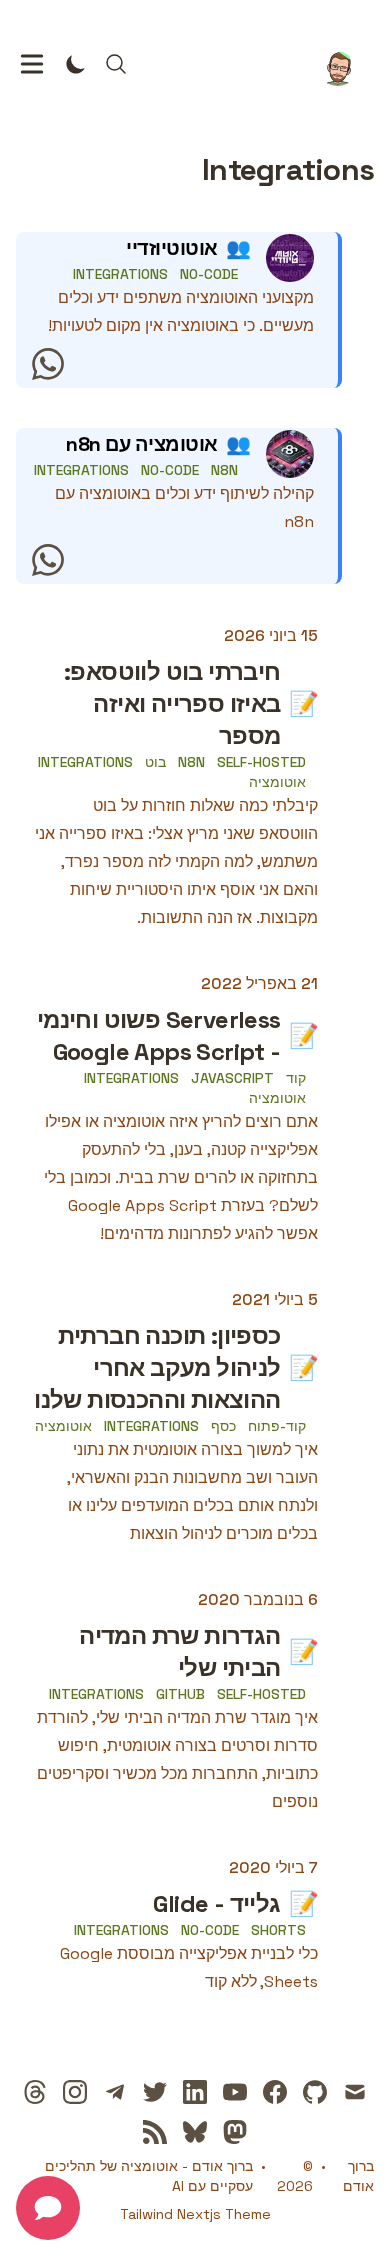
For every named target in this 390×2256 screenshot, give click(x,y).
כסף (223, 1426)
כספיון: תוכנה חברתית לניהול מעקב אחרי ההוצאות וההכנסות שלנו (157, 1367)
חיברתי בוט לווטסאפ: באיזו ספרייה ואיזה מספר (172, 703)
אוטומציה (277, 782)
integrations (120, 274)
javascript (232, 1078)
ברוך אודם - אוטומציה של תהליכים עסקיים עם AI (149, 2176)
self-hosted (261, 762)
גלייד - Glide (216, 1903)
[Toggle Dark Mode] (76, 64)
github (180, 1694)
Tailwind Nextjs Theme (195, 2214)
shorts (278, 1930)
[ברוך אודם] (344, 64)
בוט (155, 762)
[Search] (116, 64)
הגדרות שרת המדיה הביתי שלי (179, 1651)
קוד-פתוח (277, 1426)
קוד (296, 1078)
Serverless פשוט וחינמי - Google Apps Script (159, 1035)
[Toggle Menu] (32, 64)
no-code (209, 274)
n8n (224, 470)
